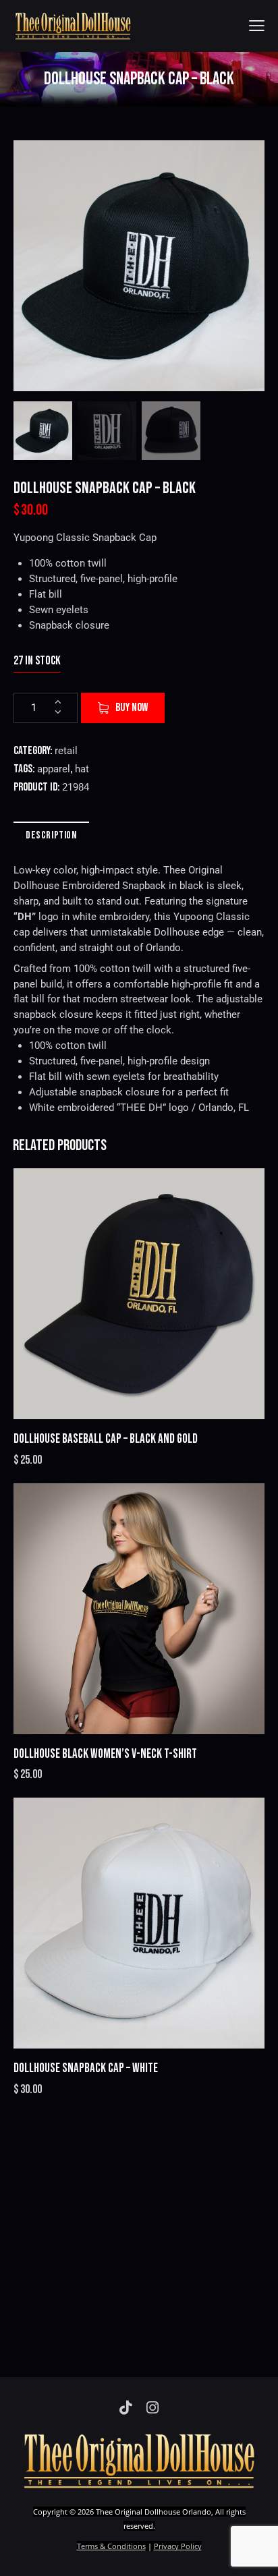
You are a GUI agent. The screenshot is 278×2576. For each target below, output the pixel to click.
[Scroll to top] (256, 2554)
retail (66, 751)
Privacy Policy (178, 2546)
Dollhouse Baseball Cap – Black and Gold (106, 1439)
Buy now (132, 708)
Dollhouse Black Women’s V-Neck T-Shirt (105, 1754)
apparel (54, 769)
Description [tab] (51, 835)
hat (82, 769)
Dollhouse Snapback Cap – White (86, 2068)
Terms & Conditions (111, 2546)
